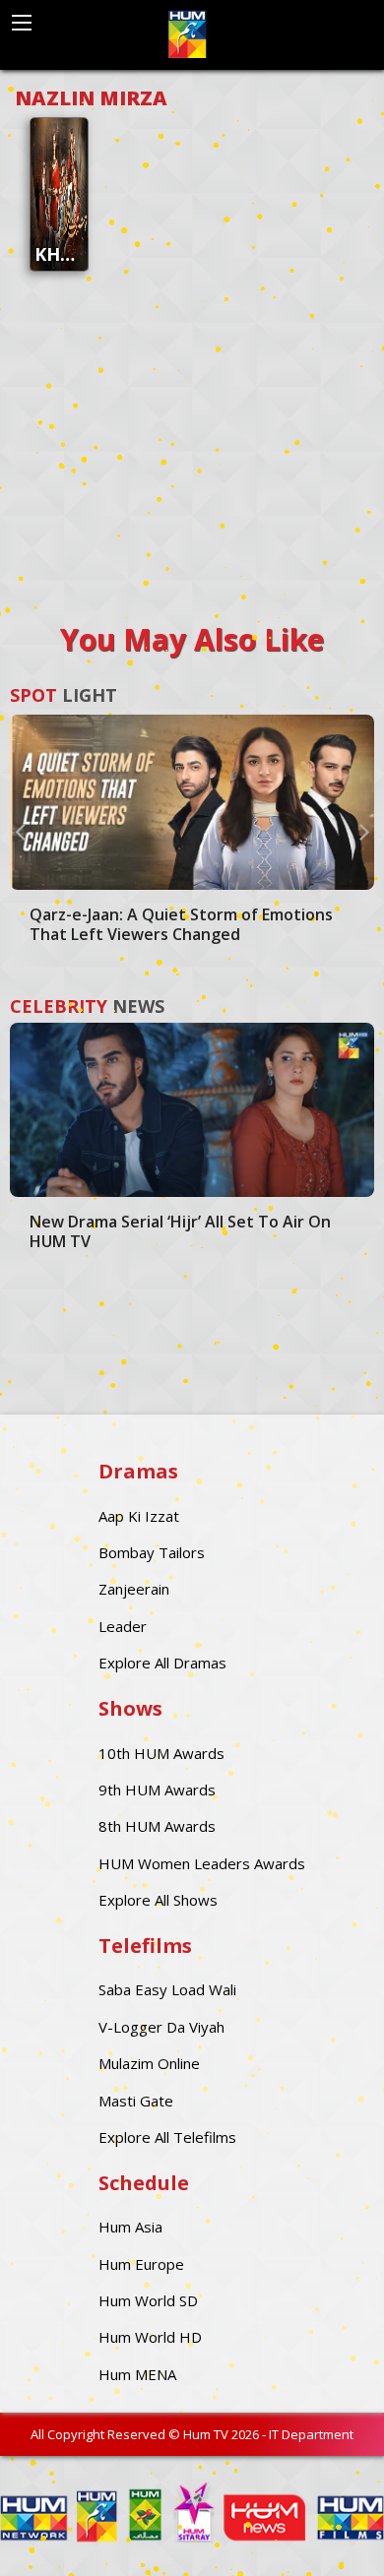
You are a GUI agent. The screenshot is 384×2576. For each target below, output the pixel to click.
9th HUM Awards (157, 1790)
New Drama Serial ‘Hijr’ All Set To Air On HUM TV (180, 1231)
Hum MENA (137, 2374)
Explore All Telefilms (167, 2137)
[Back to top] (320, 2532)
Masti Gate (136, 2101)
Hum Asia (130, 2227)
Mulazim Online (149, 2063)
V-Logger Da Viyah (161, 2027)
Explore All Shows (158, 1900)
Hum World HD (150, 2337)
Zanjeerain (134, 1589)
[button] (20, 831)
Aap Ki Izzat (139, 1516)
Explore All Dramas (162, 1663)
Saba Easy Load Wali (167, 1989)
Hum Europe (141, 2264)
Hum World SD (148, 2300)
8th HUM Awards (157, 1826)
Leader (123, 1626)
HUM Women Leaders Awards (202, 1863)
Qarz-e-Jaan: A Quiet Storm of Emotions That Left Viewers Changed (181, 924)
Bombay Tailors (152, 1552)
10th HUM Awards (161, 1753)
